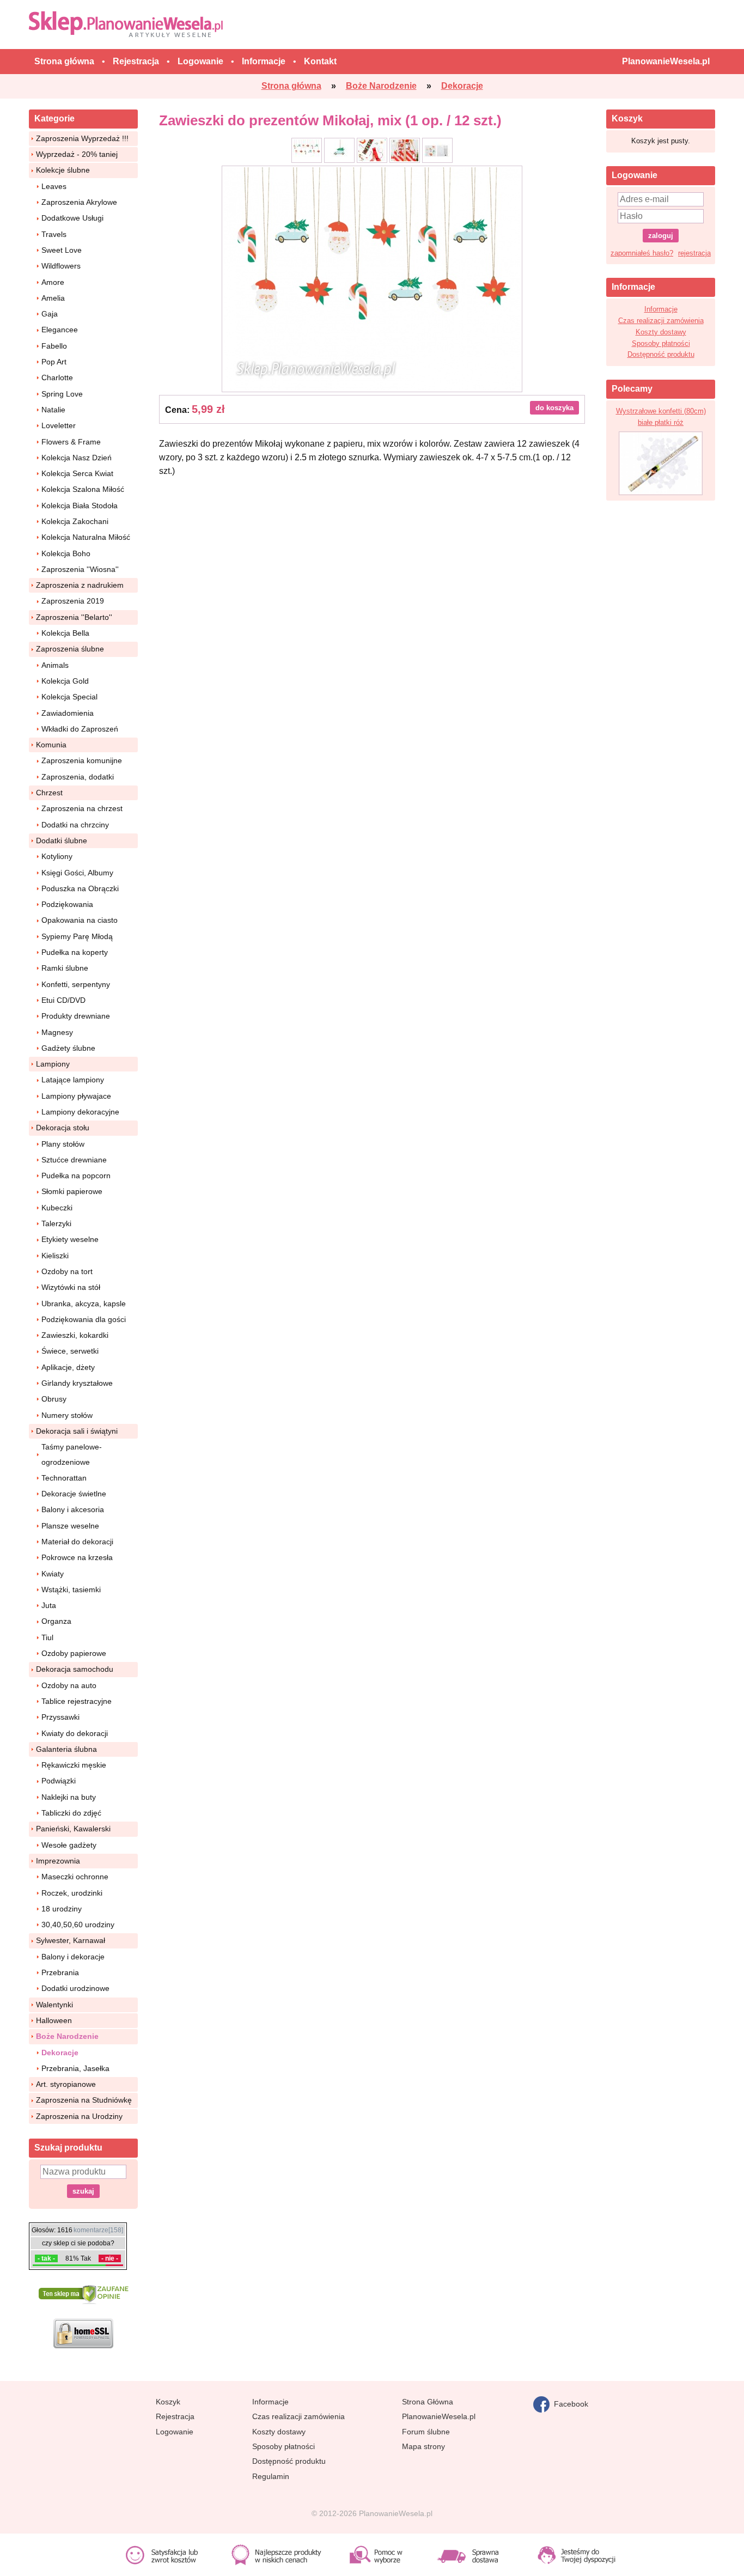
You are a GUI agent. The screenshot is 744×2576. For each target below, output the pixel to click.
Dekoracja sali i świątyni (77, 1431)
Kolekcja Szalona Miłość (83, 489)
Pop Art (54, 362)
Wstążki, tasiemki (71, 1590)
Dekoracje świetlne (74, 1494)
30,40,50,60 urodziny (78, 1925)
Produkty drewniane (76, 1016)
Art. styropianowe (66, 2084)
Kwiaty (53, 1574)
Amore (53, 282)
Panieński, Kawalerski (73, 1829)
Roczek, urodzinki (72, 1893)
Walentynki (54, 2005)
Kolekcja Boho (66, 553)
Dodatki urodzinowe (75, 1988)
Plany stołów (63, 1144)
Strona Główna (428, 2402)
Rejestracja (175, 2416)
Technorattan (64, 1478)
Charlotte (57, 377)
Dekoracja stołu (63, 1128)
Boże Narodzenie (67, 2036)
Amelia (53, 298)
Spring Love (62, 394)
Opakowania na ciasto (80, 920)
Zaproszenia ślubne (70, 649)
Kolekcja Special (69, 697)
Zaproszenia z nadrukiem (80, 585)
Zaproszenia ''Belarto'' (74, 617)
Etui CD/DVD (63, 1000)
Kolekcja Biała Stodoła (80, 506)
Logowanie (175, 2432)
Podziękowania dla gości (84, 1319)
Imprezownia (58, 1861)
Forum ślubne (426, 2432)
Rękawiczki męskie (74, 1765)
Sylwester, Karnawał (71, 1940)
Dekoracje (60, 2053)
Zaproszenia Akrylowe (79, 202)
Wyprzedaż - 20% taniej (77, 154)
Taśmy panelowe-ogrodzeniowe (72, 1454)
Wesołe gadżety (69, 1845)
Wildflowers (61, 266)
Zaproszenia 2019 (73, 601)
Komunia (51, 745)
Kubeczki (57, 1208)
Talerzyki (56, 1223)
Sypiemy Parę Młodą (77, 936)
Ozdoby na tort (67, 1271)
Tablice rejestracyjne (77, 1701)
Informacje (661, 309)
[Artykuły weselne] (128, 24)
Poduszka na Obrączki (80, 888)
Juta (49, 1605)
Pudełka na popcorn (76, 1176)
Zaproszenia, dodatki (78, 777)
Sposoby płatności (661, 343)
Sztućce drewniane (74, 1160)
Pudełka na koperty (75, 952)
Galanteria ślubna (66, 1749)
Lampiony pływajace (76, 1096)
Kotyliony (57, 856)
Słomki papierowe (72, 1191)
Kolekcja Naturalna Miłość (86, 537)
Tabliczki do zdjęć (71, 1813)
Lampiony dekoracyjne (80, 1112)
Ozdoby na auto (69, 1685)
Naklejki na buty (69, 1797)
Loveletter (59, 425)
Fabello (54, 346)
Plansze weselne (70, 1526)
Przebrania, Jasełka (75, 2068)
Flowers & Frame (71, 442)
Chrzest (49, 793)
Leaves (54, 186)
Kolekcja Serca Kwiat (77, 473)
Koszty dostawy (661, 332)
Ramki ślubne (65, 968)
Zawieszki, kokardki (75, 1335)
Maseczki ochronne (75, 1877)
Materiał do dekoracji (77, 1542)
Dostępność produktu (661, 354)
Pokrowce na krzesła (77, 1557)
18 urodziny (62, 1909)
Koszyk (168, 2402)
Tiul (47, 1637)
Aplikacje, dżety (68, 1367)
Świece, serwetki (70, 1351)
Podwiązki (59, 1781)
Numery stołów (67, 1415)
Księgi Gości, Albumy (77, 873)
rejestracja (694, 253)
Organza (56, 1621)
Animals (55, 665)
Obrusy (54, 1399)
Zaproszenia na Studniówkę (84, 2100)
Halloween (54, 2020)
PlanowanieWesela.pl (439, 2416)
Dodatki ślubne (62, 841)
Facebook (569, 2403)
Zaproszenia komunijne (82, 760)
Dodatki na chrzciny (75, 825)
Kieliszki (55, 1256)
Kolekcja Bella (65, 633)
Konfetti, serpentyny (76, 984)
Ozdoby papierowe (74, 1653)
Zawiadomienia (68, 713)
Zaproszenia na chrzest (82, 808)
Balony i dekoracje (73, 1957)
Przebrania (60, 1972)
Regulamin (271, 2476)
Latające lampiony (73, 1080)
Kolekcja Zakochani (75, 521)
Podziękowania (67, 904)
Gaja (50, 314)
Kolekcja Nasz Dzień (77, 458)
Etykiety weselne (70, 1239)
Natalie (53, 410)
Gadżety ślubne (68, 1048)
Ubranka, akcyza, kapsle (84, 1304)
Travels (54, 234)
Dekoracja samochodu (75, 1669)
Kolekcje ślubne (63, 170)
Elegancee (60, 330)
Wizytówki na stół (71, 1287)
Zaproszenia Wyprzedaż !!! (82, 138)
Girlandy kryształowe (77, 1383)
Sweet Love (62, 250)
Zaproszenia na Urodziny (79, 2116)
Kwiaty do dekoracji (75, 1733)
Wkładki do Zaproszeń (80, 729)
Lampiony (53, 1064)
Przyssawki (60, 1717)
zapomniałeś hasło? (642, 253)
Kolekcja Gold (65, 681)
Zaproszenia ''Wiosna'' (80, 569)
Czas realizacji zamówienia (661, 321)
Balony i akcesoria (73, 1509)
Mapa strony (423, 2446)
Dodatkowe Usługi (72, 218)
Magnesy (57, 1032)
